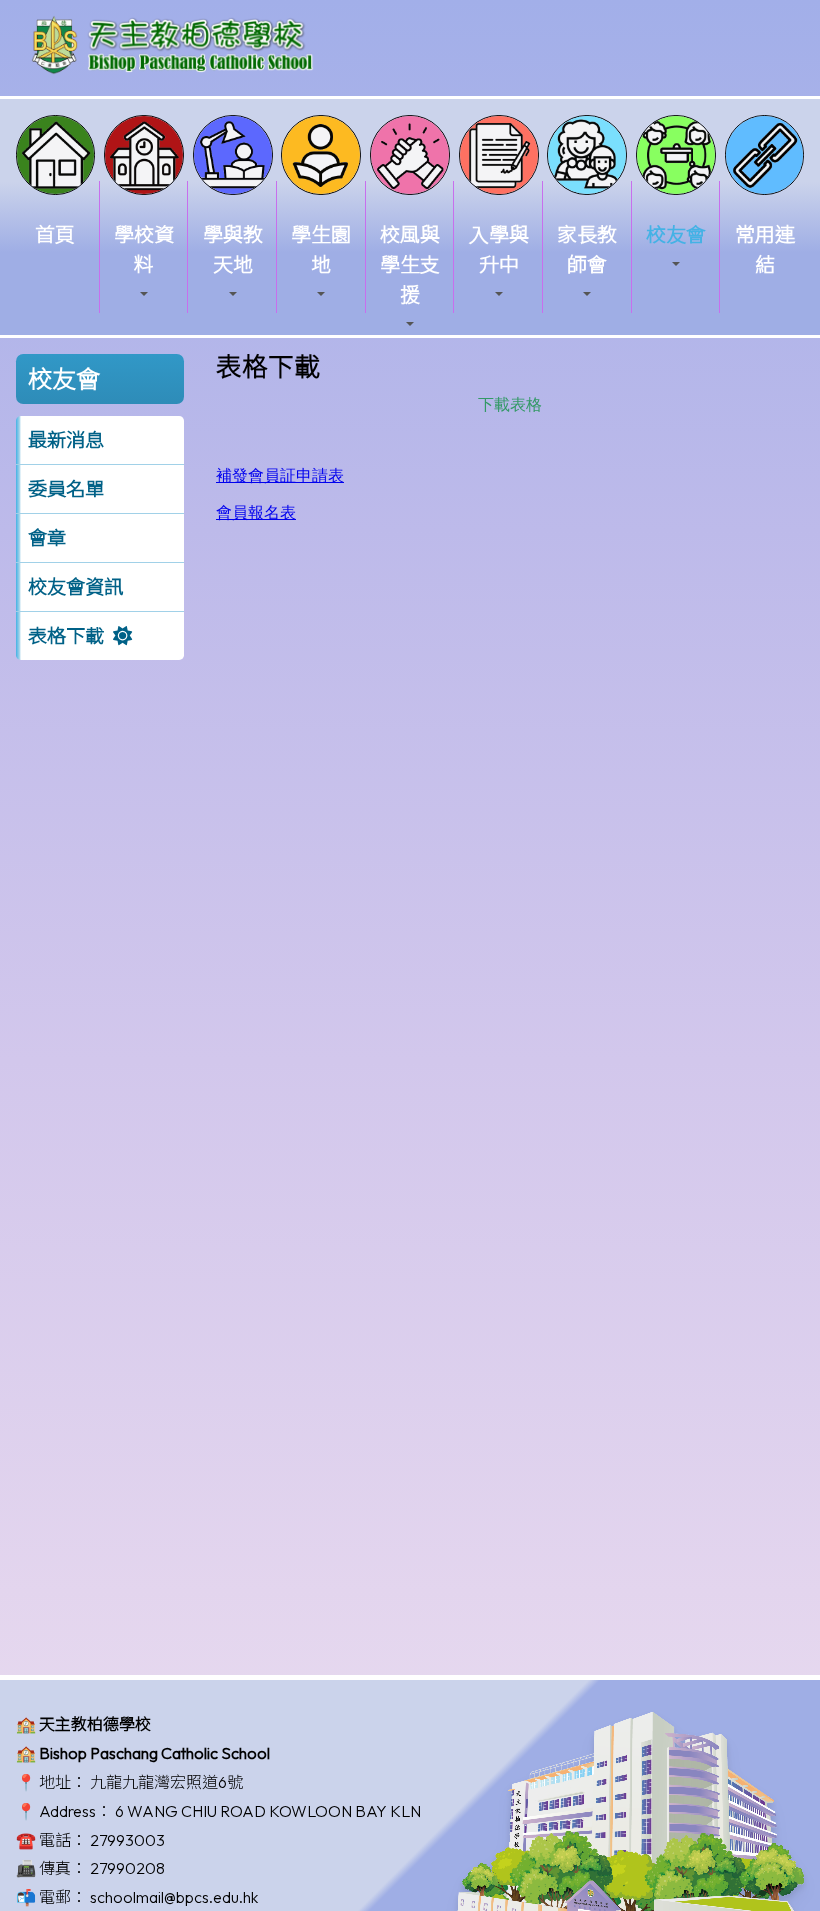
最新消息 (66, 440)
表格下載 (66, 636)
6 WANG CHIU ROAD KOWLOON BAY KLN (268, 1811)
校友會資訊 (75, 587)
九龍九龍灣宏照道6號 (166, 1782)
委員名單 (66, 489)
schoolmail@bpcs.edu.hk (174, 1897)
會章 (47, 538)
